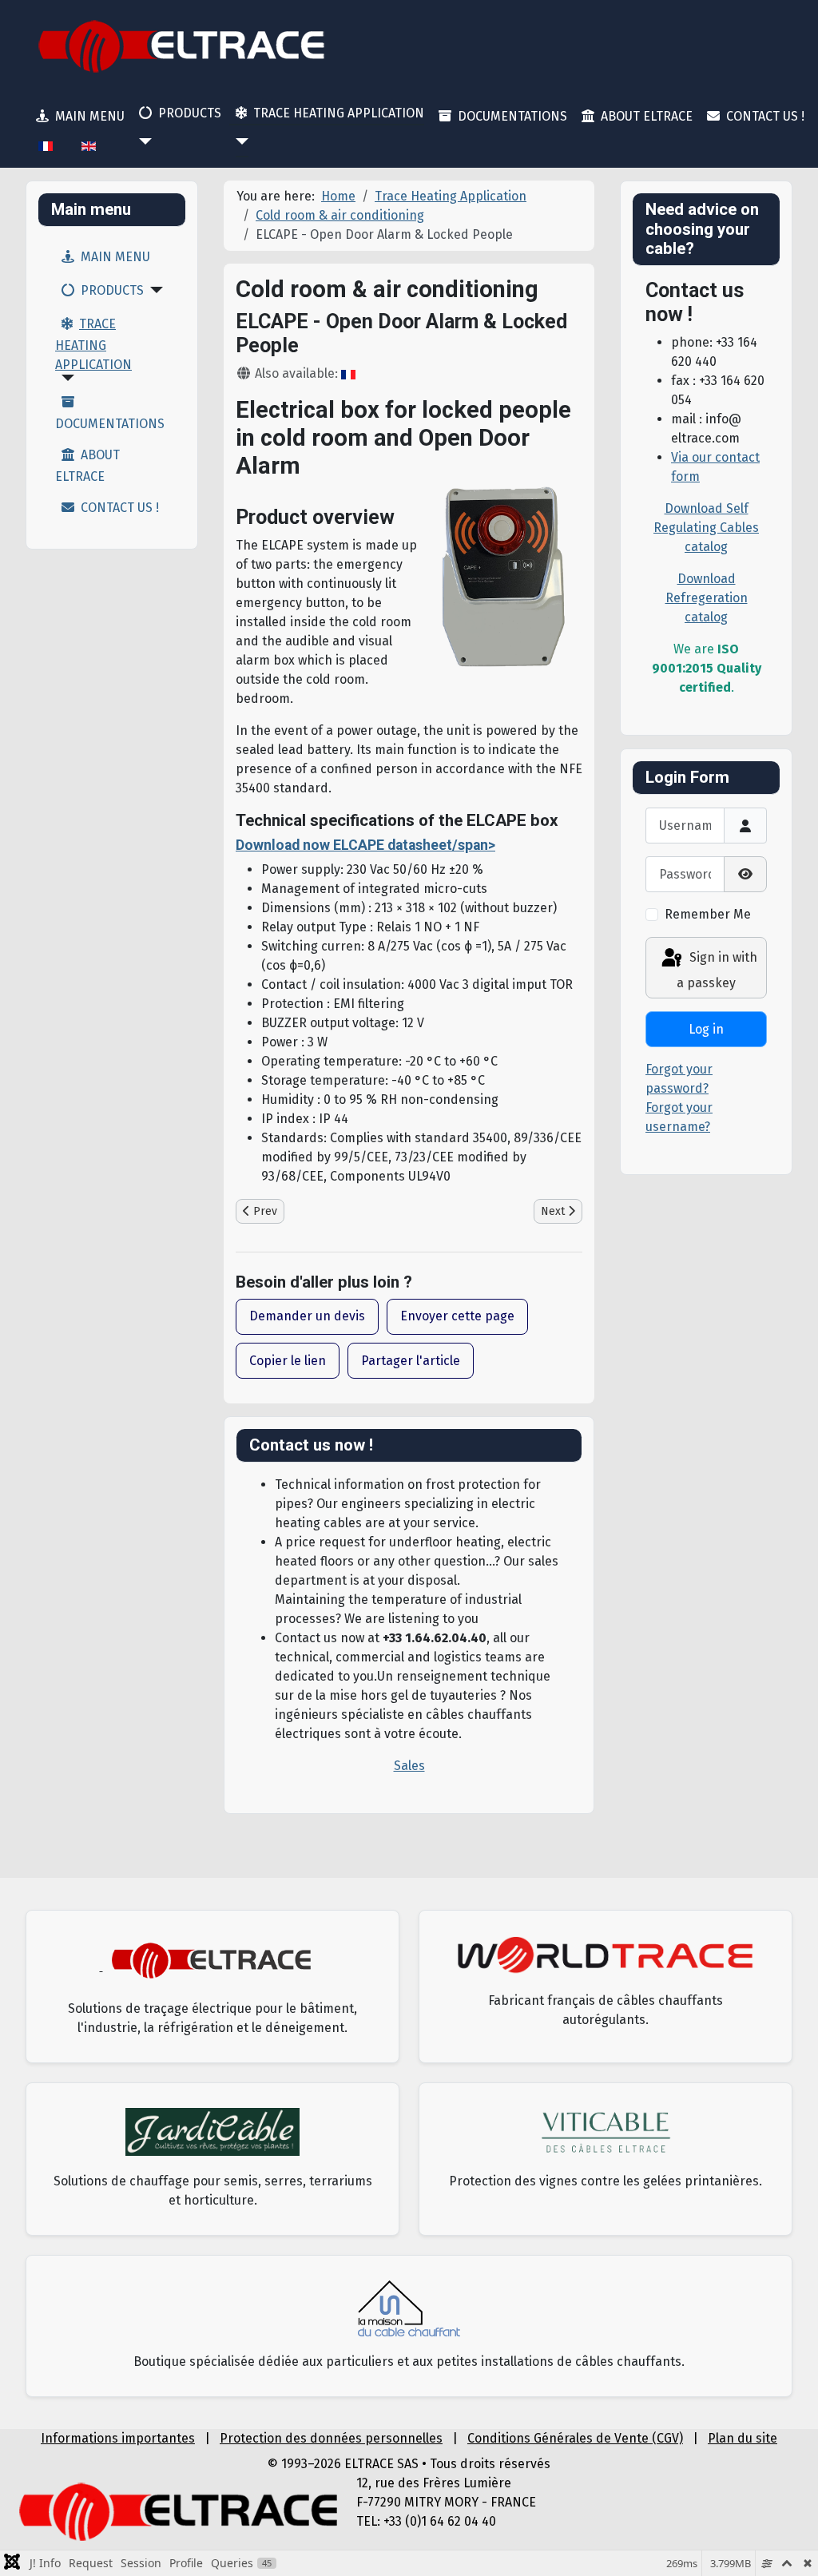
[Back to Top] (790, 2546)
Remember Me (708, 914)
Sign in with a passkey (717, 970)
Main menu (90, 116)
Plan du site (743, 2438)
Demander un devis (307, 1316)
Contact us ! (765, 116)
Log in (706, 1029)
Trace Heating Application (339, 113)
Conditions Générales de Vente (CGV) (575, 2438)
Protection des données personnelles (331, 2438)
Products (190, 113)
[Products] (142, 141)
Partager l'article (411, 1361)
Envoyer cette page (457, 1316)
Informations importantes (118, 2438)
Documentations (512, 116)
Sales (409, 1766)
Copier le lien (288, 1361)
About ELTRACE (647, 116)
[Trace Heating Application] (239, 141)
